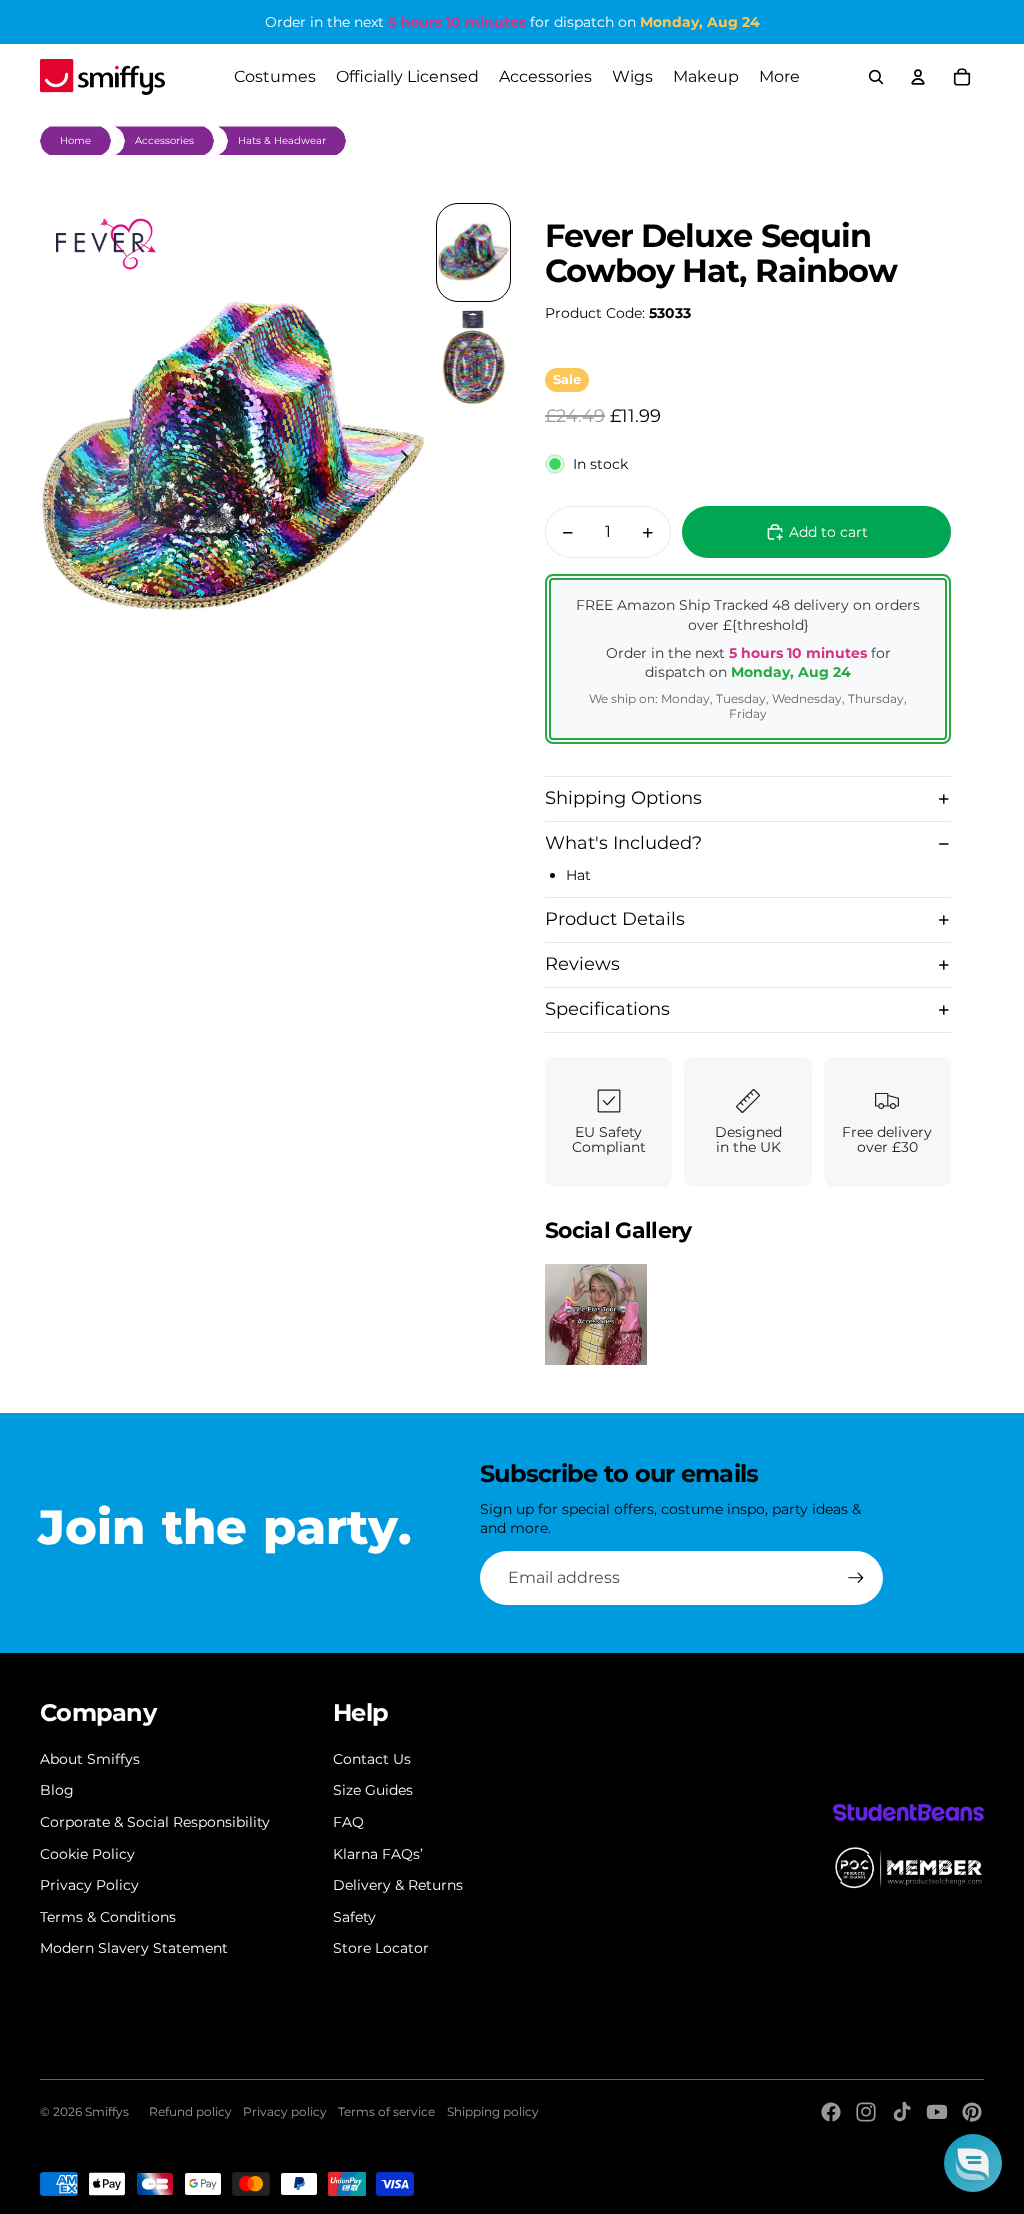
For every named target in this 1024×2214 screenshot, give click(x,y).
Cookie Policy (87, 1854)
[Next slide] (410, 460)
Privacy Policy (89, 1885)
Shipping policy (493, 2111)
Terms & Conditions (108, 1917)
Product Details (615, 919)
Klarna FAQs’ (378, 1854)
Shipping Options (623, 798)
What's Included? (623, 843)
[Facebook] (831, 2112)
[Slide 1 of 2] (474, 253)
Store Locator (381, 1948)
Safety (354, 1917)
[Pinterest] (972, 2112)
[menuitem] (779, 77)
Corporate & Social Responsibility (155, 1822)
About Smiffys (90, 1759)
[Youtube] (937, 2112)
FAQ (348, 1822)
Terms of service (386, 2111)
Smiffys (107, 2111)
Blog (57, 1790)
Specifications (607, 1009)
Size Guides (373, 1790)
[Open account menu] (918, 77)
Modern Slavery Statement (134, 1948)
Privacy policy (285, 2111)
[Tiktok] (902, 2112)
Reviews (582, 964)
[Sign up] (856, 1578)
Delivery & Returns (398, 1885)
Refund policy (190, 2111)
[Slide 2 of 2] (474, 356)
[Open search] (876, 77)
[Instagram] (866, 2112)
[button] (973, 2163)
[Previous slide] (56, 460)
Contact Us (372, 1759)
